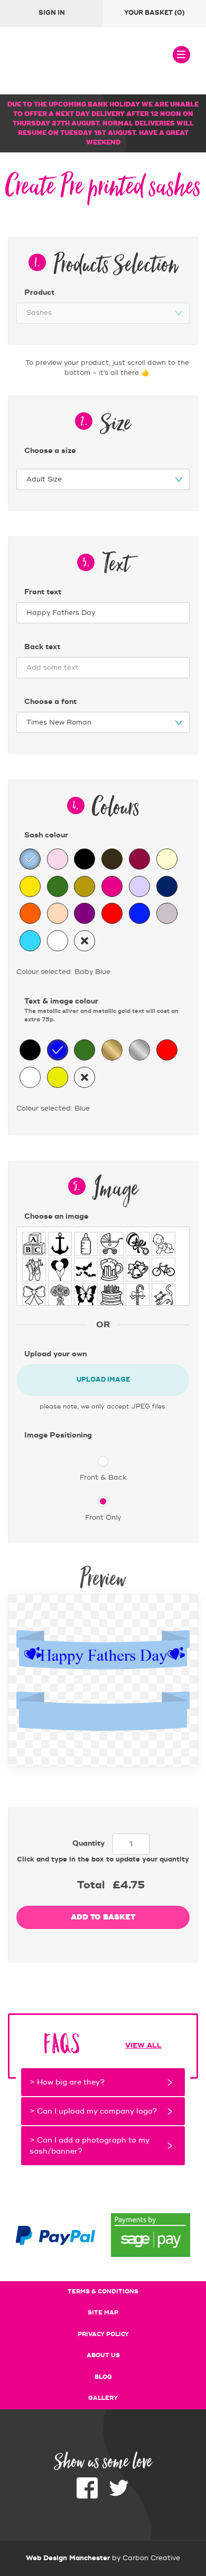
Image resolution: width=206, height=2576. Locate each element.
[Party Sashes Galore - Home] (67, 61)
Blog (103, 2377)
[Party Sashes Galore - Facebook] (87, 2496)
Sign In (52, 13)
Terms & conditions (103, 2292)
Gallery (103, 2398)
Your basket (154, 13)
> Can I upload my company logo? (93, 2111)
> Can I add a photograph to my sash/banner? (90, 2146)
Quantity (88, 1844)
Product (39, 293)
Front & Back (103, 1478)
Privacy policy (103, 2334)
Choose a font (50, 702)
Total (91, 1885)
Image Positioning (58, 1435)
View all (143, 2046)
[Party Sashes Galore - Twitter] (119, 2496)
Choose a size (50, 451)
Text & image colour (101, 1010)
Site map (103, 2313)
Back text (42, 647)
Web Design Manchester (68, 2558)
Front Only (103, 1518)
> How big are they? (67, 2082)
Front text (43, 592)
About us (103, 2356)
